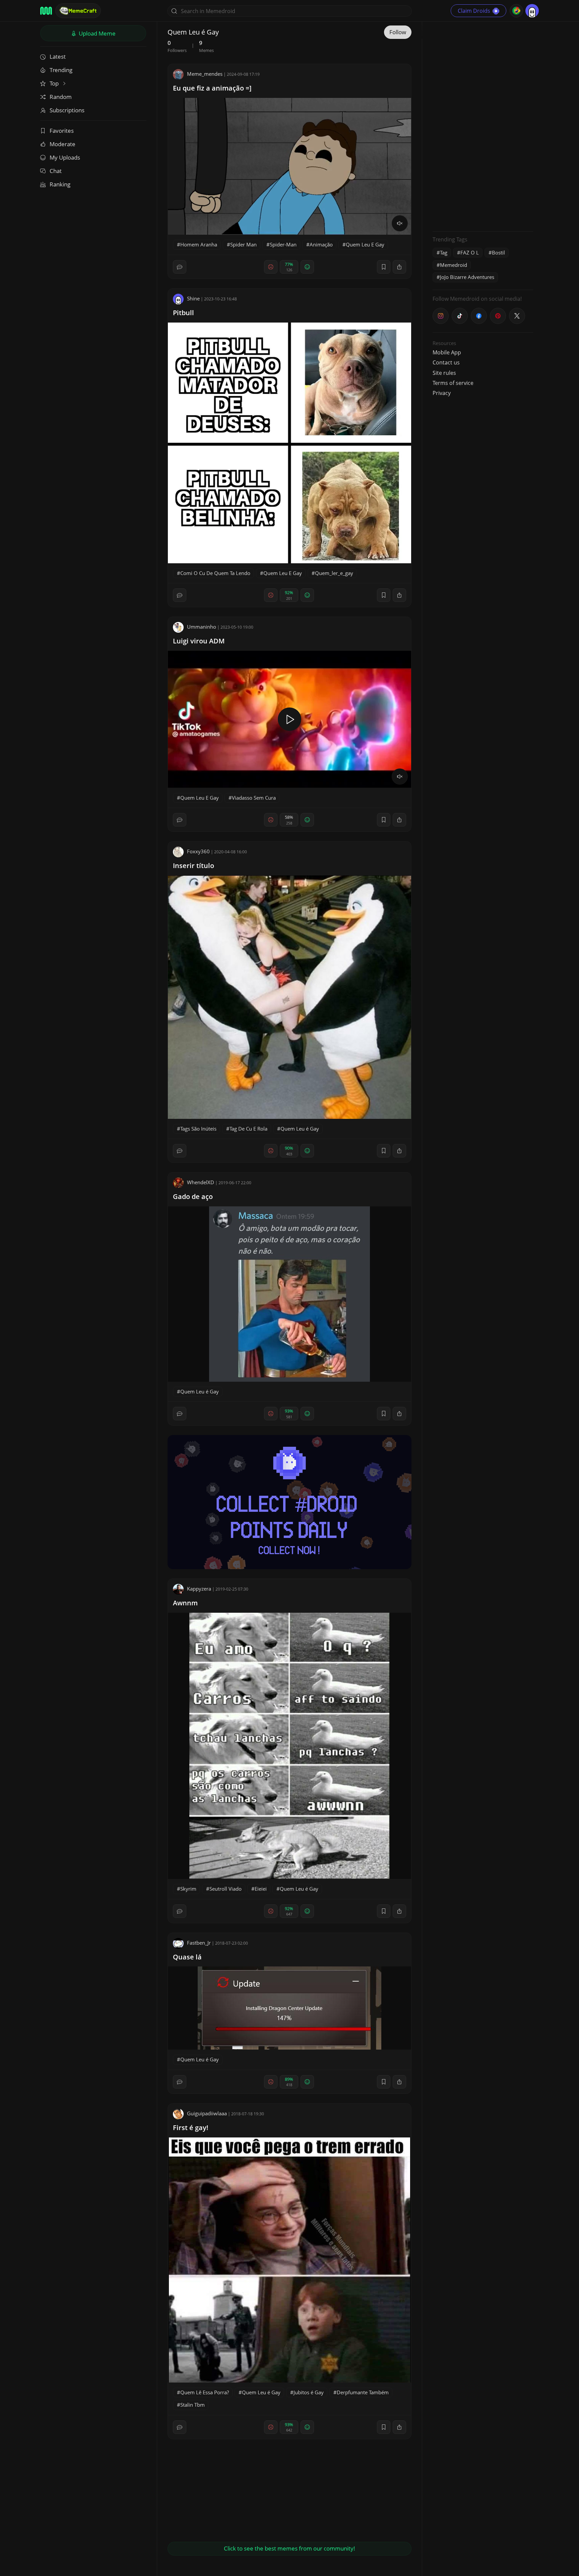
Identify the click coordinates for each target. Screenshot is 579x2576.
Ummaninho (202, 627)
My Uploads (65, 157)
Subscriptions (67, 110)
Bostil (498, 252)
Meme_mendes (205, 74)
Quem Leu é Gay (300, 1129)
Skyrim (188, 1889)
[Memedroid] (46, 11)
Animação (321, 244)
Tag (444, 252)
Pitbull (183, 313)
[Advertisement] (483, 126)
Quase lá (187, 1957)
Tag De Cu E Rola (248, 1129)
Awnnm (185, 1603)
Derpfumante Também (363, 2392)
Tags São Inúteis (198, 1129)
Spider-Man (283, 244)
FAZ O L (470, 252)
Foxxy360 (198, 851)
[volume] (400, 223)
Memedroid (454, 265)
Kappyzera (199, 1589)
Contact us (446, 362)
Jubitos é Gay (309, 2392)
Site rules (444, 373)
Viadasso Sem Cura (254, 798)
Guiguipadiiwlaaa (207, 2113)
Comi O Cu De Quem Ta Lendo (215, 573)
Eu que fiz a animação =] (212, 88)
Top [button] (55, 83)
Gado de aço (193, 1196)
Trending (61, 70)
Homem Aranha (199, 244)
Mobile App (447, 352)
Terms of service (453, 383)
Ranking (60, 184)
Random (61, 97)
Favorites (62, 131)
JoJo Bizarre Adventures (467, 277)
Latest (58, 56)
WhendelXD (201, 1182)
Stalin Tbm (192, 2405)
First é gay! (191, 2128)
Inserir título (194, 866)
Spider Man (243, 244)
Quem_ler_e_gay (334, 573)
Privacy (442, 393)
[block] (399, 267)
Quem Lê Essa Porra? (205, 2392)
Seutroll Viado (226, 1889)
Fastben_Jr (199, 1943)
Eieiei (261, 1889)
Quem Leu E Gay (365, 244)
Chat (56, 171)
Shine (193, 298)
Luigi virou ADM (199, 641)
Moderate (62, 144)
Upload (96, 33)
